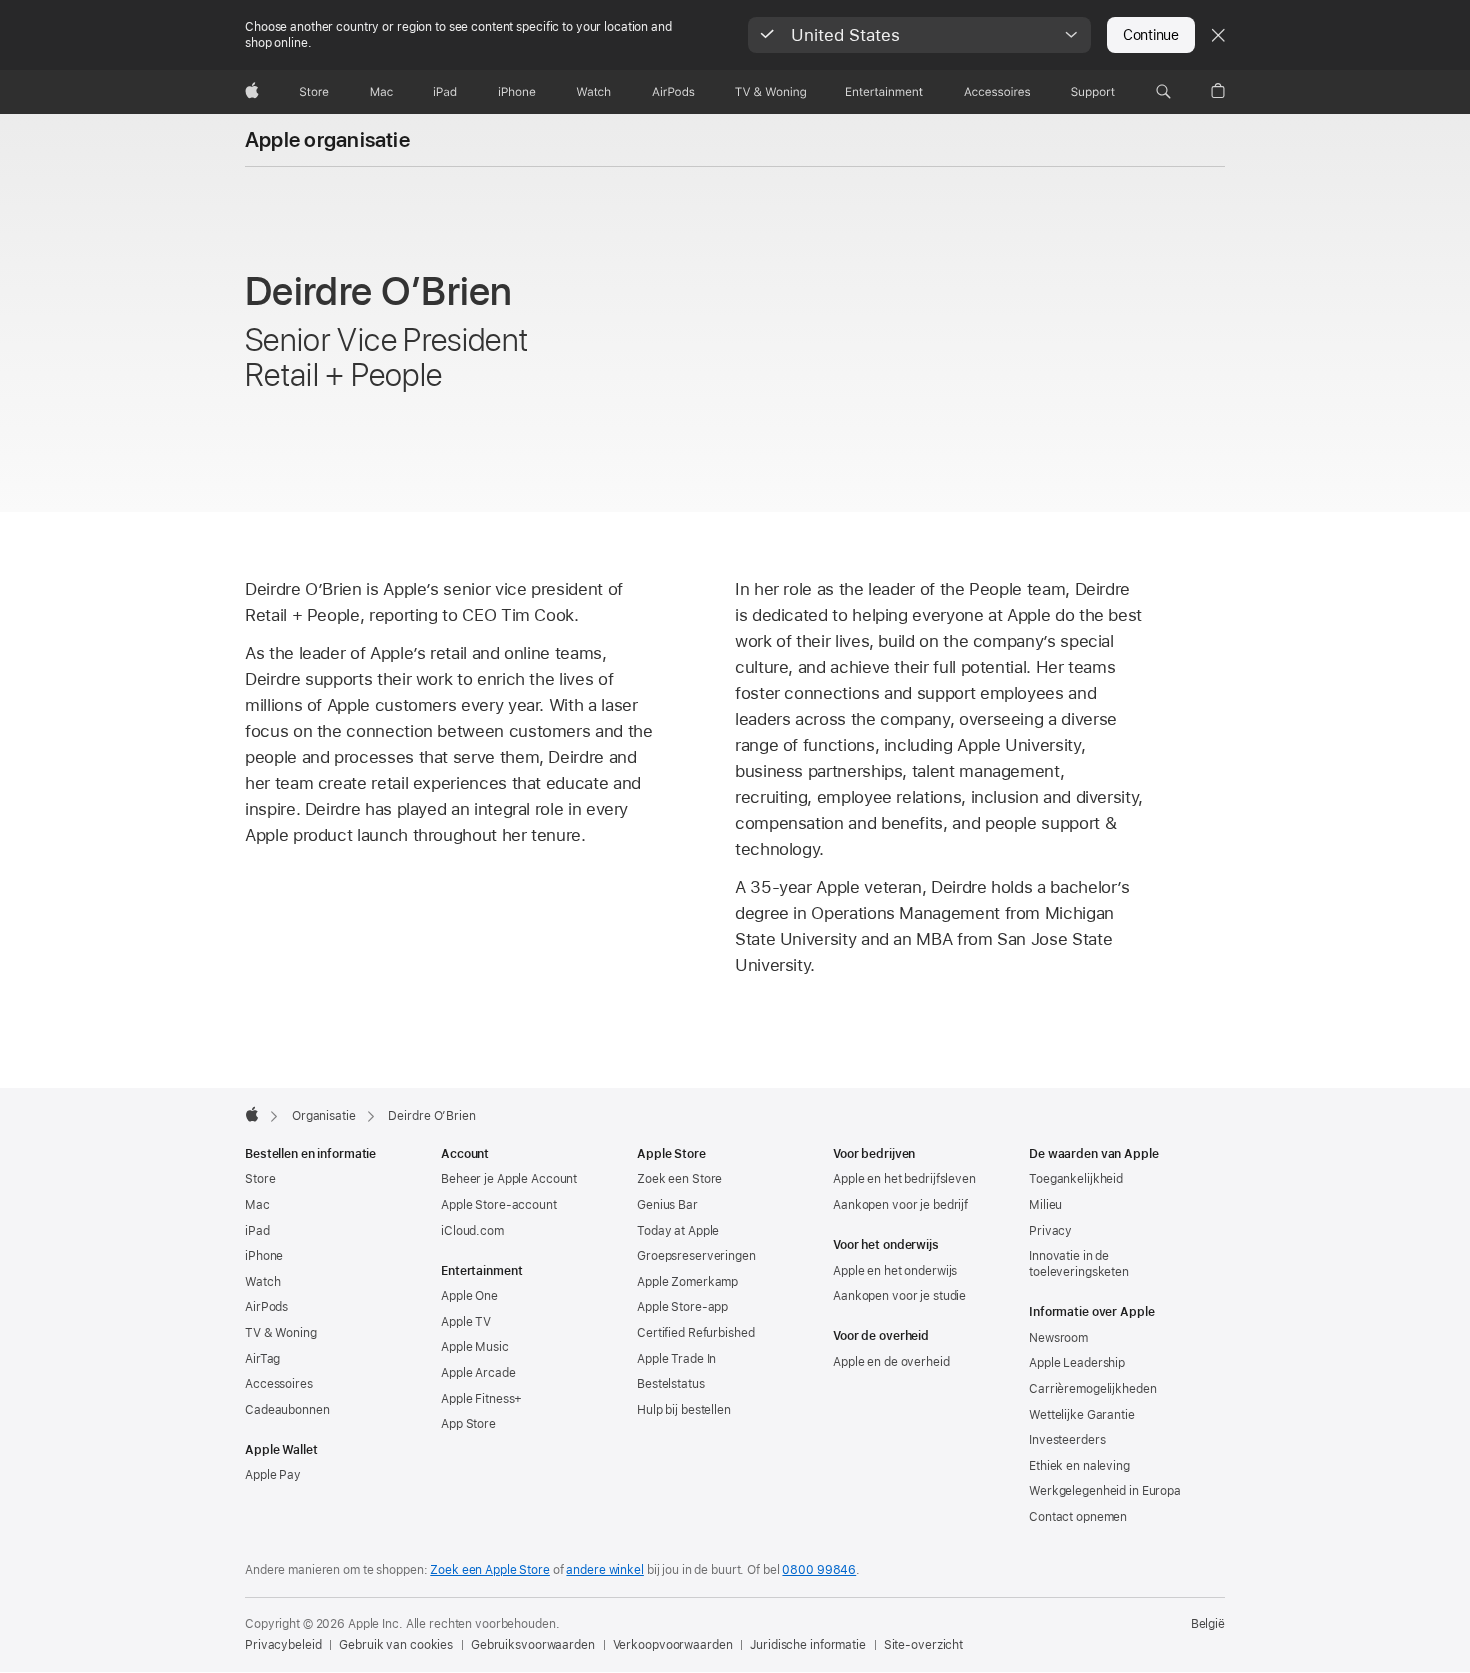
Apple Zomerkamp (687, 1282)
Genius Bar (667, 1205)
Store (260, 1179)
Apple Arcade (478, 1373)
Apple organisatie (327, 140)
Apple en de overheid (891, 1362)
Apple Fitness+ (481, 1399)
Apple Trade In (676, 1359)
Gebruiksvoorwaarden (533, 1645)
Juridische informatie (807, 1645)
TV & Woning (281, 1333)
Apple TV (466, 1322)
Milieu (1045, 1205)
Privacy (1050, 1231)
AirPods (266, 1307)
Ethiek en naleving (1079, 1466)
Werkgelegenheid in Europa (1105, 1491)
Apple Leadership (1077, 1363)
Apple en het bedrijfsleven (904, 1179)
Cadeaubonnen (287, 1410)
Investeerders (1067, 1440)
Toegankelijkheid (1076, 1179)
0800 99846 (819, 1570)
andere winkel (604, 1570)
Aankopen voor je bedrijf (900, 1205)
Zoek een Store (679, 1179)
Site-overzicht (923, 1645)
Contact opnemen (1078, 1517)
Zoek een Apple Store (490, 1570)
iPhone (264, 1256)
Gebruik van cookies (396, 1645)
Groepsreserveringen (696, 1256)
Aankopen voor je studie (899, 1296)
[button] (919, 35)
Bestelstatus (671, 1384)
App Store (468, 1424)
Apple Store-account (499, 1205)
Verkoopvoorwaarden (673, 1645)
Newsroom (1058, 1338)
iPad (257, 1231)
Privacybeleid (283, 1645)
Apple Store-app (682, 1307)
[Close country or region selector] (1218, 35)
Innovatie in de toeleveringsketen (1079, 1264)
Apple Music (475, 1347)
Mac (257, 1205)
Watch (262, 1282)
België (1208, 1624)
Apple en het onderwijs (895, 1271)
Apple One (469, 1296)
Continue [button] (1151, 35)
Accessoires (279, 1384)
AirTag (262, 1359)
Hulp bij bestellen (684, 1410)
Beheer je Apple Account (509, 1179)
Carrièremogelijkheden (1092, 1389)
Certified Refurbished (695, 1333)
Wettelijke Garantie (1082, 1415)
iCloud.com (472, 1231)
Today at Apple (678, 1231)
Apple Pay (273, 1475)
